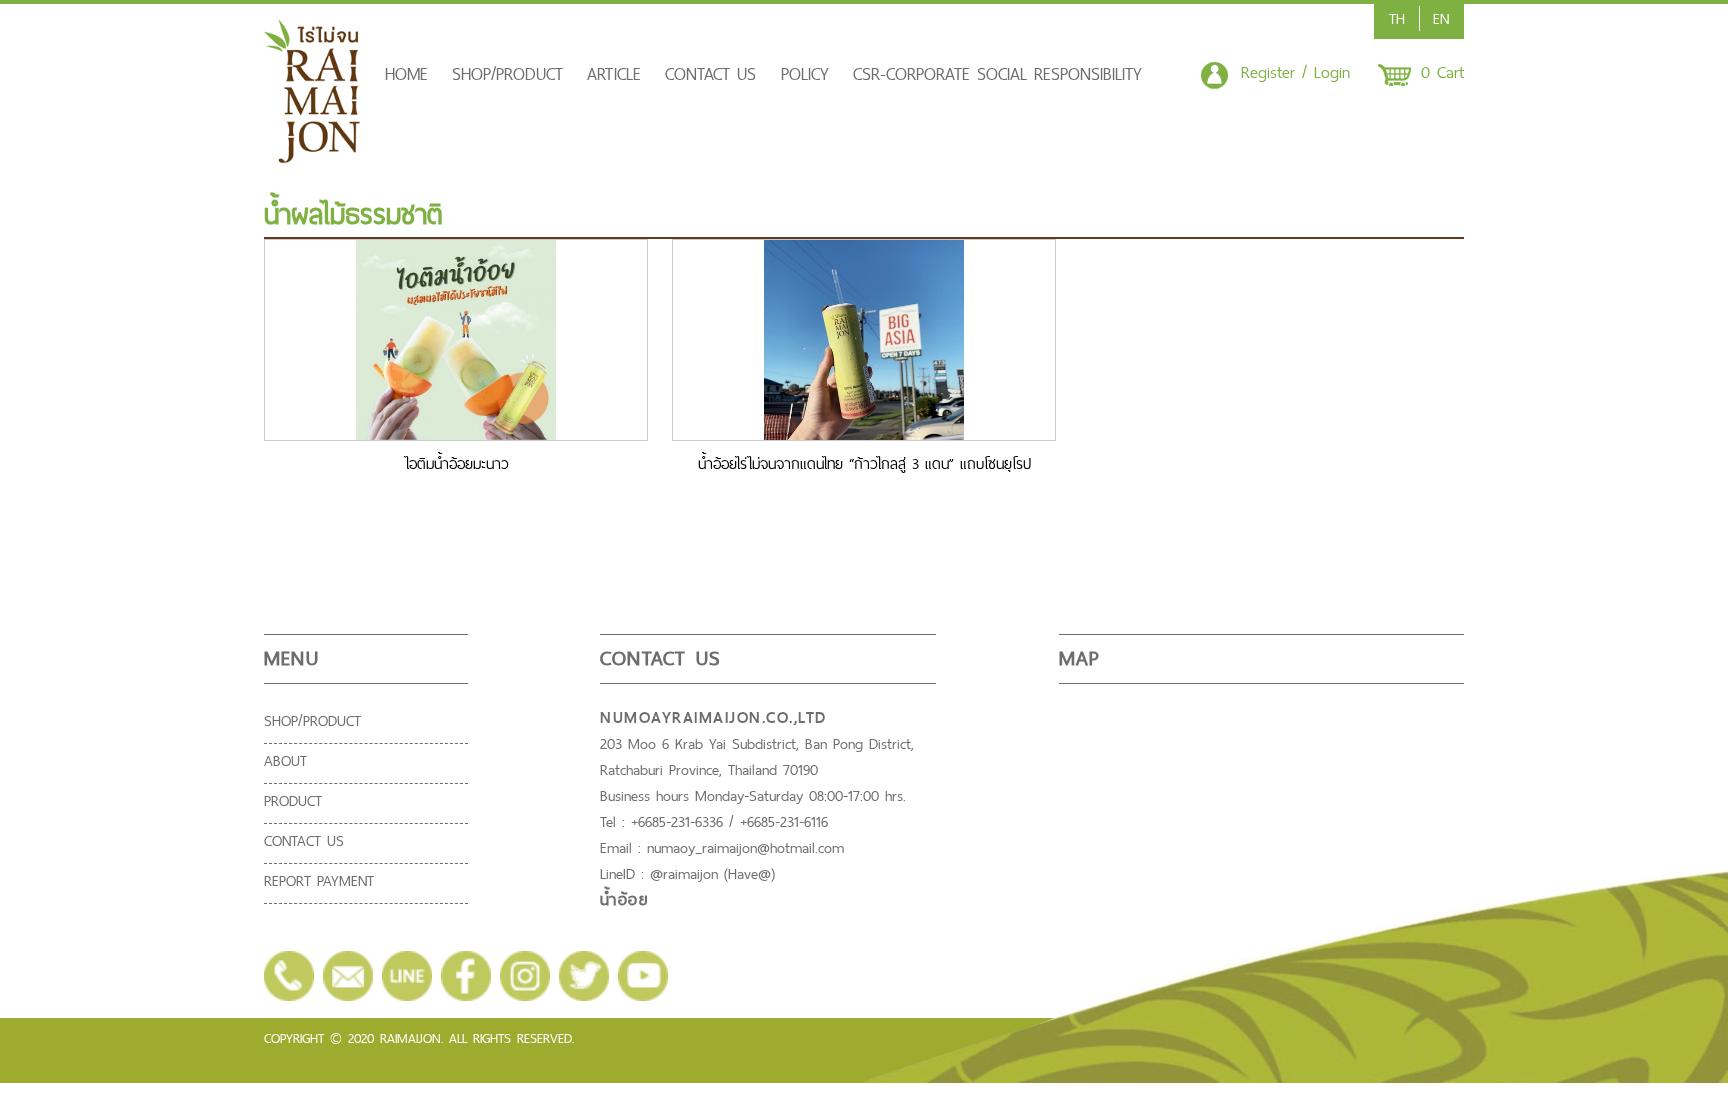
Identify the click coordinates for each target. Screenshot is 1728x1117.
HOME (406, 73)
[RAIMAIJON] (312, 158)
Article (614, 73)
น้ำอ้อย (624, 900)
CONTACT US (710, 73)
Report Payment (319, 880)
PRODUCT (293, 800)
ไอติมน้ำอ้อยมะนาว (456, 463)
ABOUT (285, 760)
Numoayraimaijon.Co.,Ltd (713, 717)
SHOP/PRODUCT (507, 73)
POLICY (805, 73)
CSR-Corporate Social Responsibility (997, 73)
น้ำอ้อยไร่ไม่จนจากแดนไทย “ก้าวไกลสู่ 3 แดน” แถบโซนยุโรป (864, 463)
